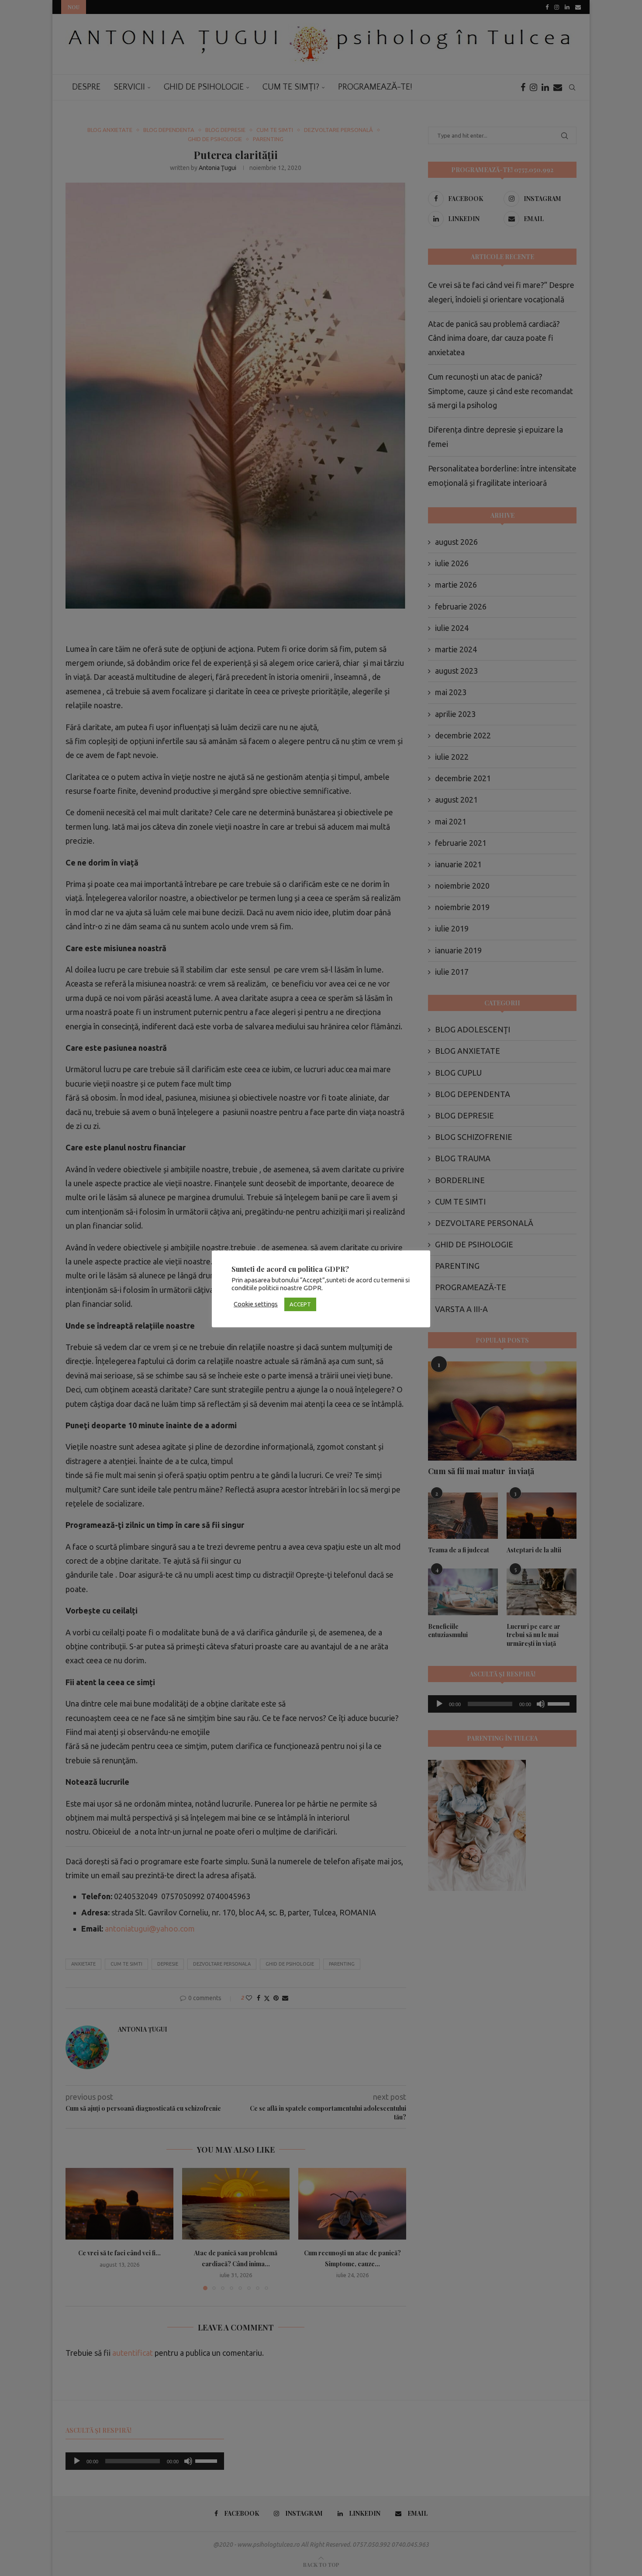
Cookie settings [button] (256, 1304)
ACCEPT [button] (300, 1304)
